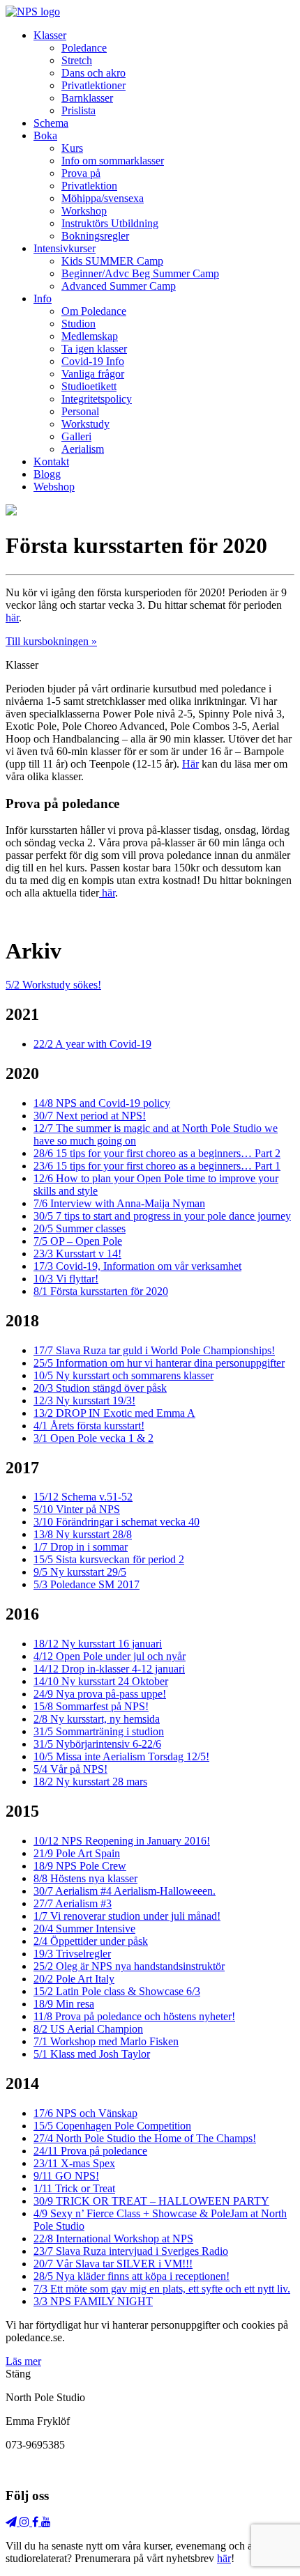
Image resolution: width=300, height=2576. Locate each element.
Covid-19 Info (93, 361)
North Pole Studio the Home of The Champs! (145, 2138)
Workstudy (85, 424)
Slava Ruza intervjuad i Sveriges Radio (131, 2251)
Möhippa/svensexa (103, 198)
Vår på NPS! (70, 1769)
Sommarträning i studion (99, 1731)
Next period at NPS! (90, 1116)
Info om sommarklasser (113, 161)
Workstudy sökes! (53, 985)
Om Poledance (94, 311)
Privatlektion (89, 186)
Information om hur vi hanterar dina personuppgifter (159, 1363)
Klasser (50, 35)
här (12, 618)
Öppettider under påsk (91, 1941)
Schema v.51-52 (83, 1497)
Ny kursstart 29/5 (80, 1572)
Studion (78, 324)
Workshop (84, 211)
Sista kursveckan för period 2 (109, 1559)
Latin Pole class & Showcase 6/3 (117, 1991)
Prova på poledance (90, 2151)
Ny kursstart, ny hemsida (97, 1719)
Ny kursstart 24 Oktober (101, 1681)
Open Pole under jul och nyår (110, 1656)
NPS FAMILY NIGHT (93, 2301)
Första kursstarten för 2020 (101, 1291)
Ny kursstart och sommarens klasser (123, 1375)
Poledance (84, 48)
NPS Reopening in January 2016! (122, 1841)
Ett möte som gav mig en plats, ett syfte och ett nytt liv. (162, 2289)
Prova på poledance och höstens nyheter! (134, 2016)
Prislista (78, 110)
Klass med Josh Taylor (92, 2054)
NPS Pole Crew (80, 1866)
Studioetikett (89, 386)
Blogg (47, 474)
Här (190, 764)
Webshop (54, 487)
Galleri (76, 436)
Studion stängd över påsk (100, 1388)
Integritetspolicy (97, 399)
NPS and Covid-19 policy (102, 1103)
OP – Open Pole (78, 1241)
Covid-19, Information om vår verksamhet (137, 1266)
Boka (45, 135)
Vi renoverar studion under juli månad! (127, 1916)
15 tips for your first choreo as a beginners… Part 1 (157, 1166)
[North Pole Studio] (33, 11)
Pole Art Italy (74, 1979)
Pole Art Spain (77, 1853)
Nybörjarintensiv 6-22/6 (97, 1744)
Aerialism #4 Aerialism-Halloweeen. (125, 1891)
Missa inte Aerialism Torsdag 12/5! (121, 1756)
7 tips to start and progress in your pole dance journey (162, 1216)
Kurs (72, 148)
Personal (80, 411)
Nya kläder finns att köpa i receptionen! (132, 2276)
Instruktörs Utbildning (110, 223)
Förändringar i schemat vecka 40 (117, 1522)
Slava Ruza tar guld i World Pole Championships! (154, 1350)
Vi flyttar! (66, 1279)
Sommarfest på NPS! (91, 1706)
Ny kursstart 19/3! (84, 1400)
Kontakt (51, 461)
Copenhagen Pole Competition (112, 2126)
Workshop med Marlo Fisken (106, 2041)
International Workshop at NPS (113, 2239)
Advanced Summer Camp (119, 286)
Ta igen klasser (94, 349)
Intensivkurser (65, 248)
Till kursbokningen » (51, 641)
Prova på (81, 173)
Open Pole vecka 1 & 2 (93, 1438)
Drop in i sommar (81, 1547)
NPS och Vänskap (85, 2113)
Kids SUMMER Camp (112, 261)
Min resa (64, 2004)
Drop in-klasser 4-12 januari (109, 1669)
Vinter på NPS (77, 1509)
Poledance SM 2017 (87, 1584)
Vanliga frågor (93, 374)
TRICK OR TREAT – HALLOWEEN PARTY (151, 2201)
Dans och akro (93, 73)
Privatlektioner (93, 85)
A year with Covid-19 (92, 1044)
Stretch (77, 60)
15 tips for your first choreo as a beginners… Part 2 (157, 1153)
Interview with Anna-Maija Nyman (119, 1203)
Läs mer (23, 2361)
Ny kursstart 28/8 (83, 1534)
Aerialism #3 (73, 1903)
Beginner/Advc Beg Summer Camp (140, 273)
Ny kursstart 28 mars (90, 1782)
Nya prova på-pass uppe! (100, 1694)
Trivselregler (72, 1954)
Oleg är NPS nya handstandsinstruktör (129, 1966)
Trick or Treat (74, 2188)
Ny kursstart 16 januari (98, 1644)
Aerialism (83, 449)
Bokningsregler (95, 236)
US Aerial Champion (88, 2029)
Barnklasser (87, 98)
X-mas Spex (74, 2163)
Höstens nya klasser (85, 1878)
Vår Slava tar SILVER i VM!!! (113, 2264)
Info (43, 298)
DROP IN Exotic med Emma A (114, 1413)
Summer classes (80, 1228)
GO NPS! (66, 2176)
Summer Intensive (84, 1929)
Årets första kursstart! (89, 1426)
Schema (51, 123)
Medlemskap (90, 336)
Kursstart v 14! (77, 1254)
